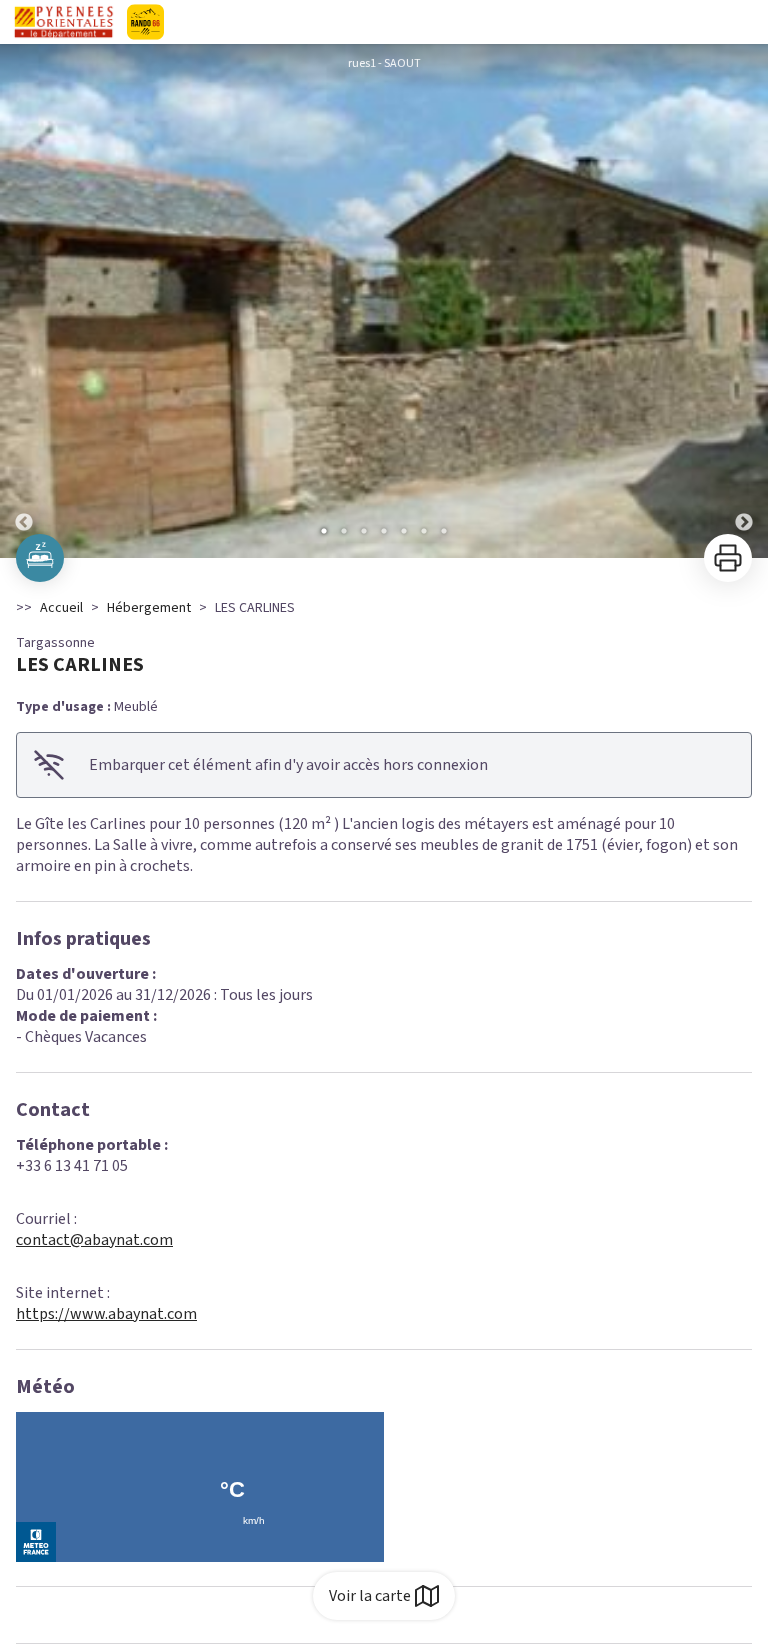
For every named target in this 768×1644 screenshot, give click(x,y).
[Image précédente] (24, 301)
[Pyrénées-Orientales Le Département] (203, 22)
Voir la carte (370, 1596)
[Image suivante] (744, 301)
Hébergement (149, 608)
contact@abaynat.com (94, 1240)
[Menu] (746, 22)
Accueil (61, 608)
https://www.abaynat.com (106, 1314)
